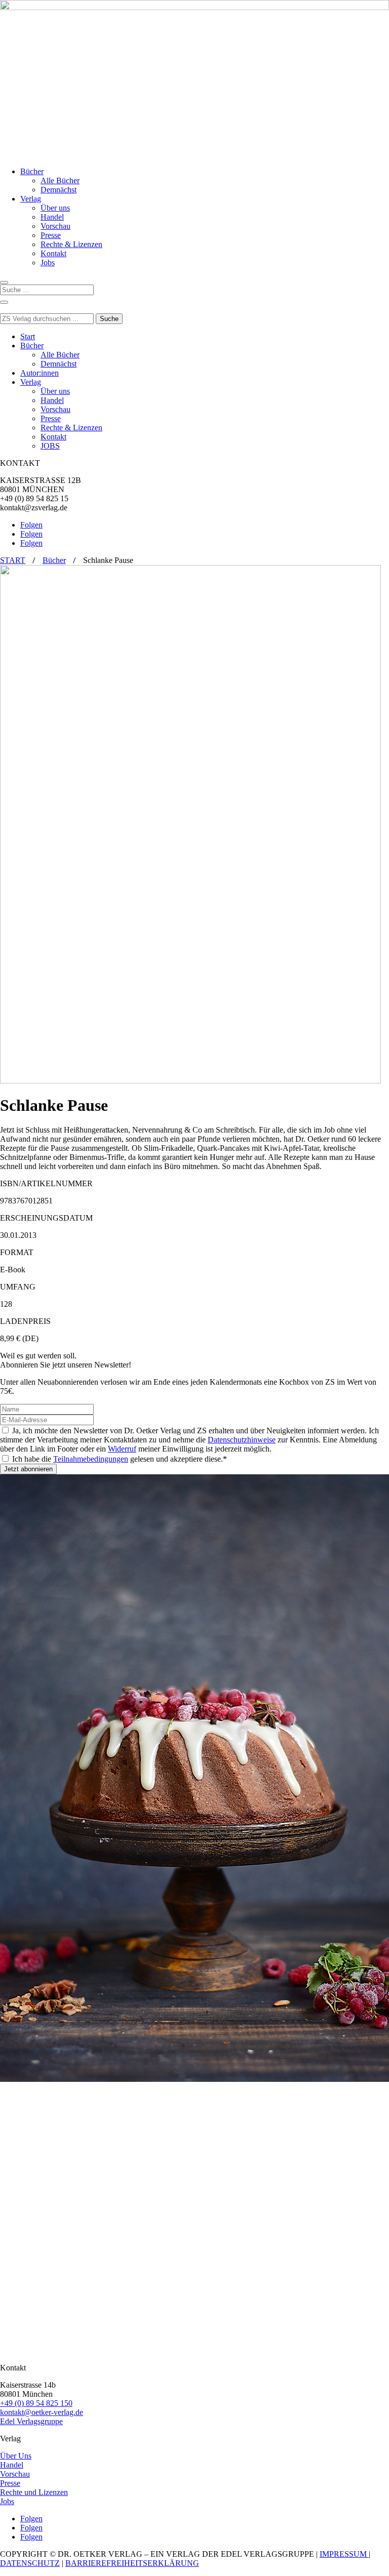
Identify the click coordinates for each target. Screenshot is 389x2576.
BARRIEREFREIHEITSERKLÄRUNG (132, 2563)
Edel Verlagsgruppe (31, 2421)
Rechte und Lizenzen (34, 2492)
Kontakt (53, 253)
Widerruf (122, 1449)
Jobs (48, 263)
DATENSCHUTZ (30, 2563)
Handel (52, 217)
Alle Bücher (60, 180)
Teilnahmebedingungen (91, 1459)
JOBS (50, 446)
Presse (51, 235)
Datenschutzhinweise (242, 1440)
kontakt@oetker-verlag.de (42, 2412)
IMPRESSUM (344, 2554)
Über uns (55, 208)
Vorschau (55, 226)
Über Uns (16, 2456)
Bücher (32, 171)
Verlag (31, 199)
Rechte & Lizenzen (71, 244)
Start (28, 336)
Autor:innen (40, 373)
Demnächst (59, 190)
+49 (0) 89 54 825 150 (36, 2403)
